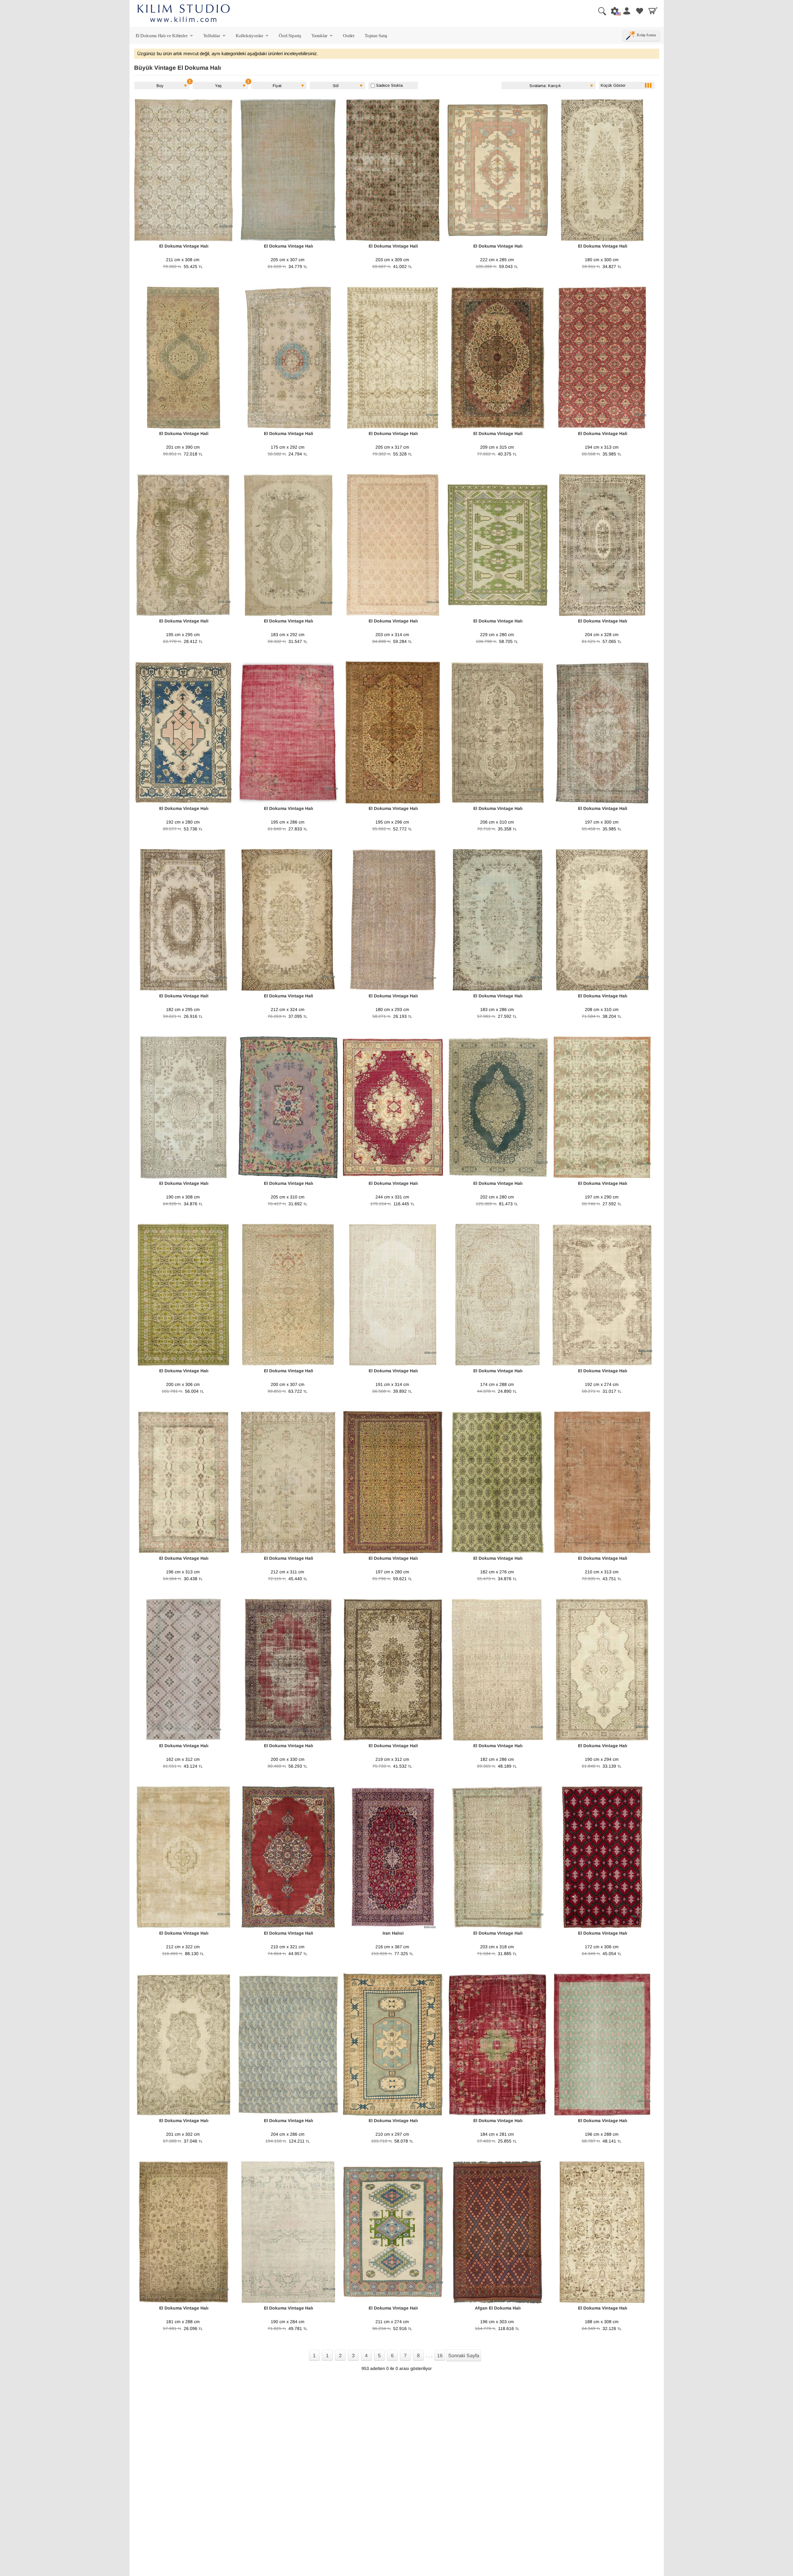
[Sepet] (653, 11)
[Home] (184, 14)
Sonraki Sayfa (464, 2356)
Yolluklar (215, 37)
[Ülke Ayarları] (613, 11)
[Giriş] (626, 11)
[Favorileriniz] (640, 11)
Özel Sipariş (290, 35)
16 (440, 2356)
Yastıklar (322, 37)
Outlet (349, 35)
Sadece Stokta (389, 85)
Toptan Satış (376, 35)
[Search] (600, 11)
